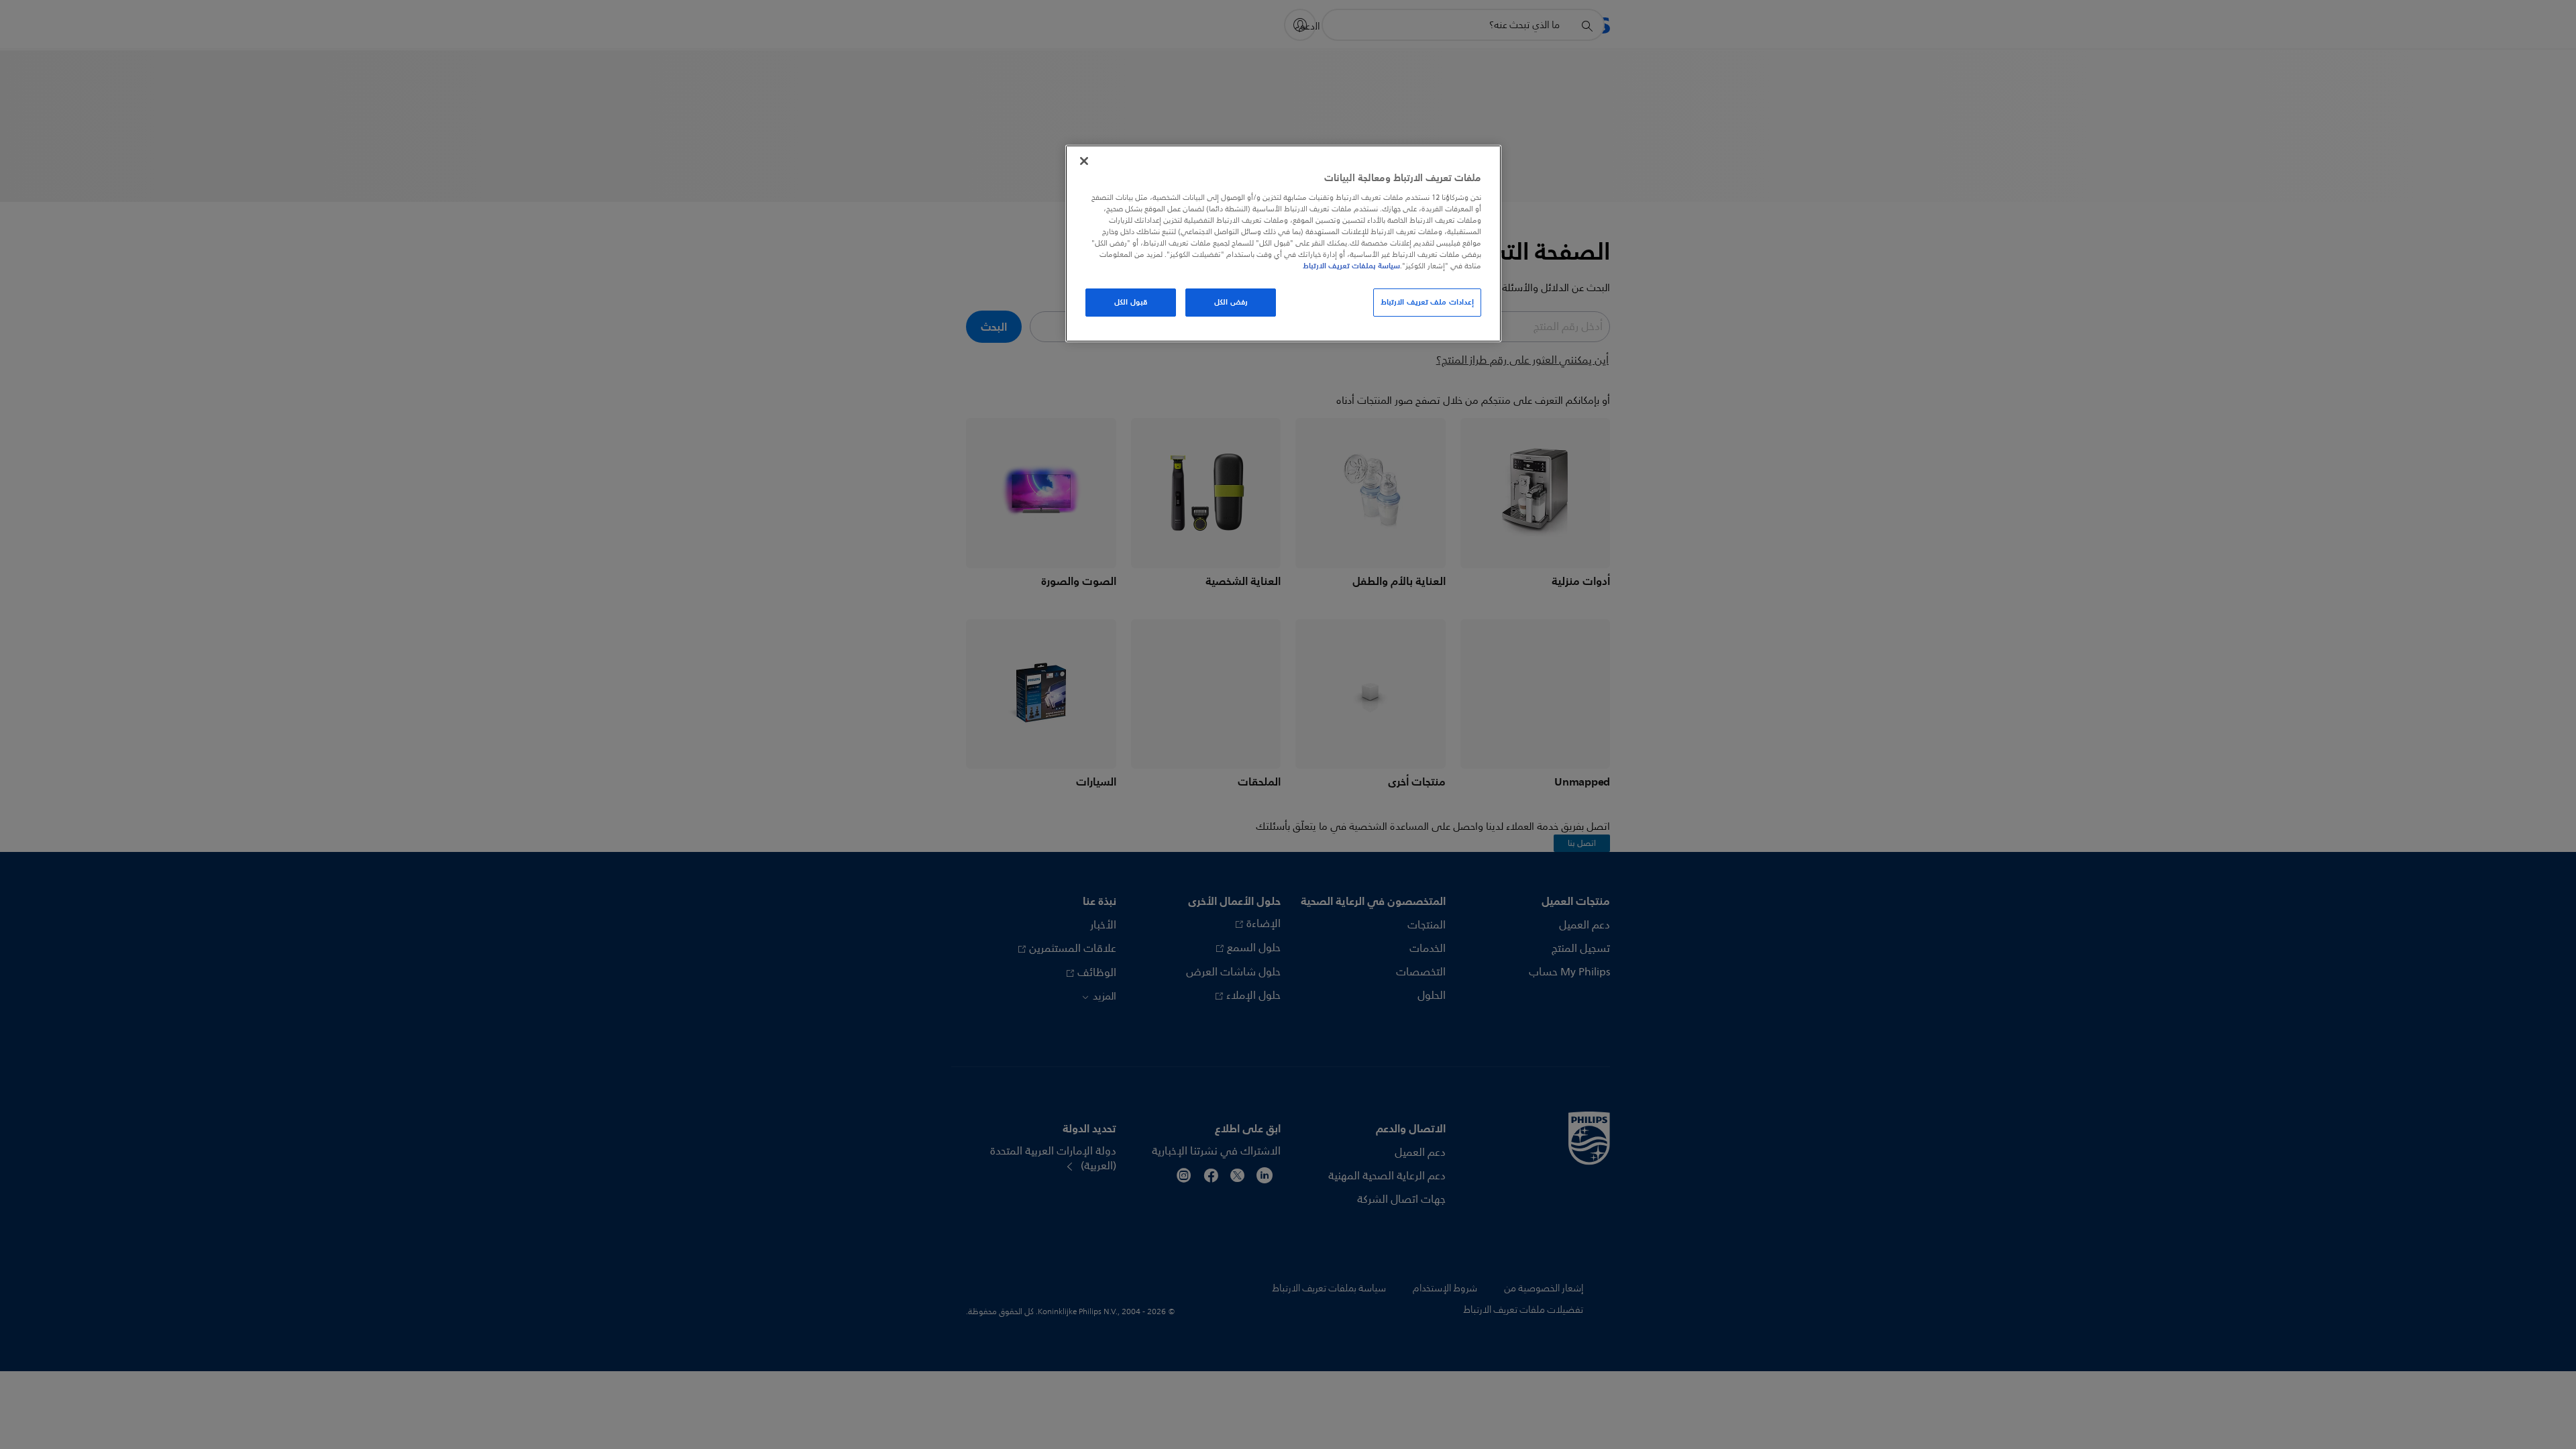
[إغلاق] (1084, 161)
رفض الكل (1231, 302)
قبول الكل (1131, 302)
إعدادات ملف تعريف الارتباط (1427, 302)
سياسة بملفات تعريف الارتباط (1351, 266)
